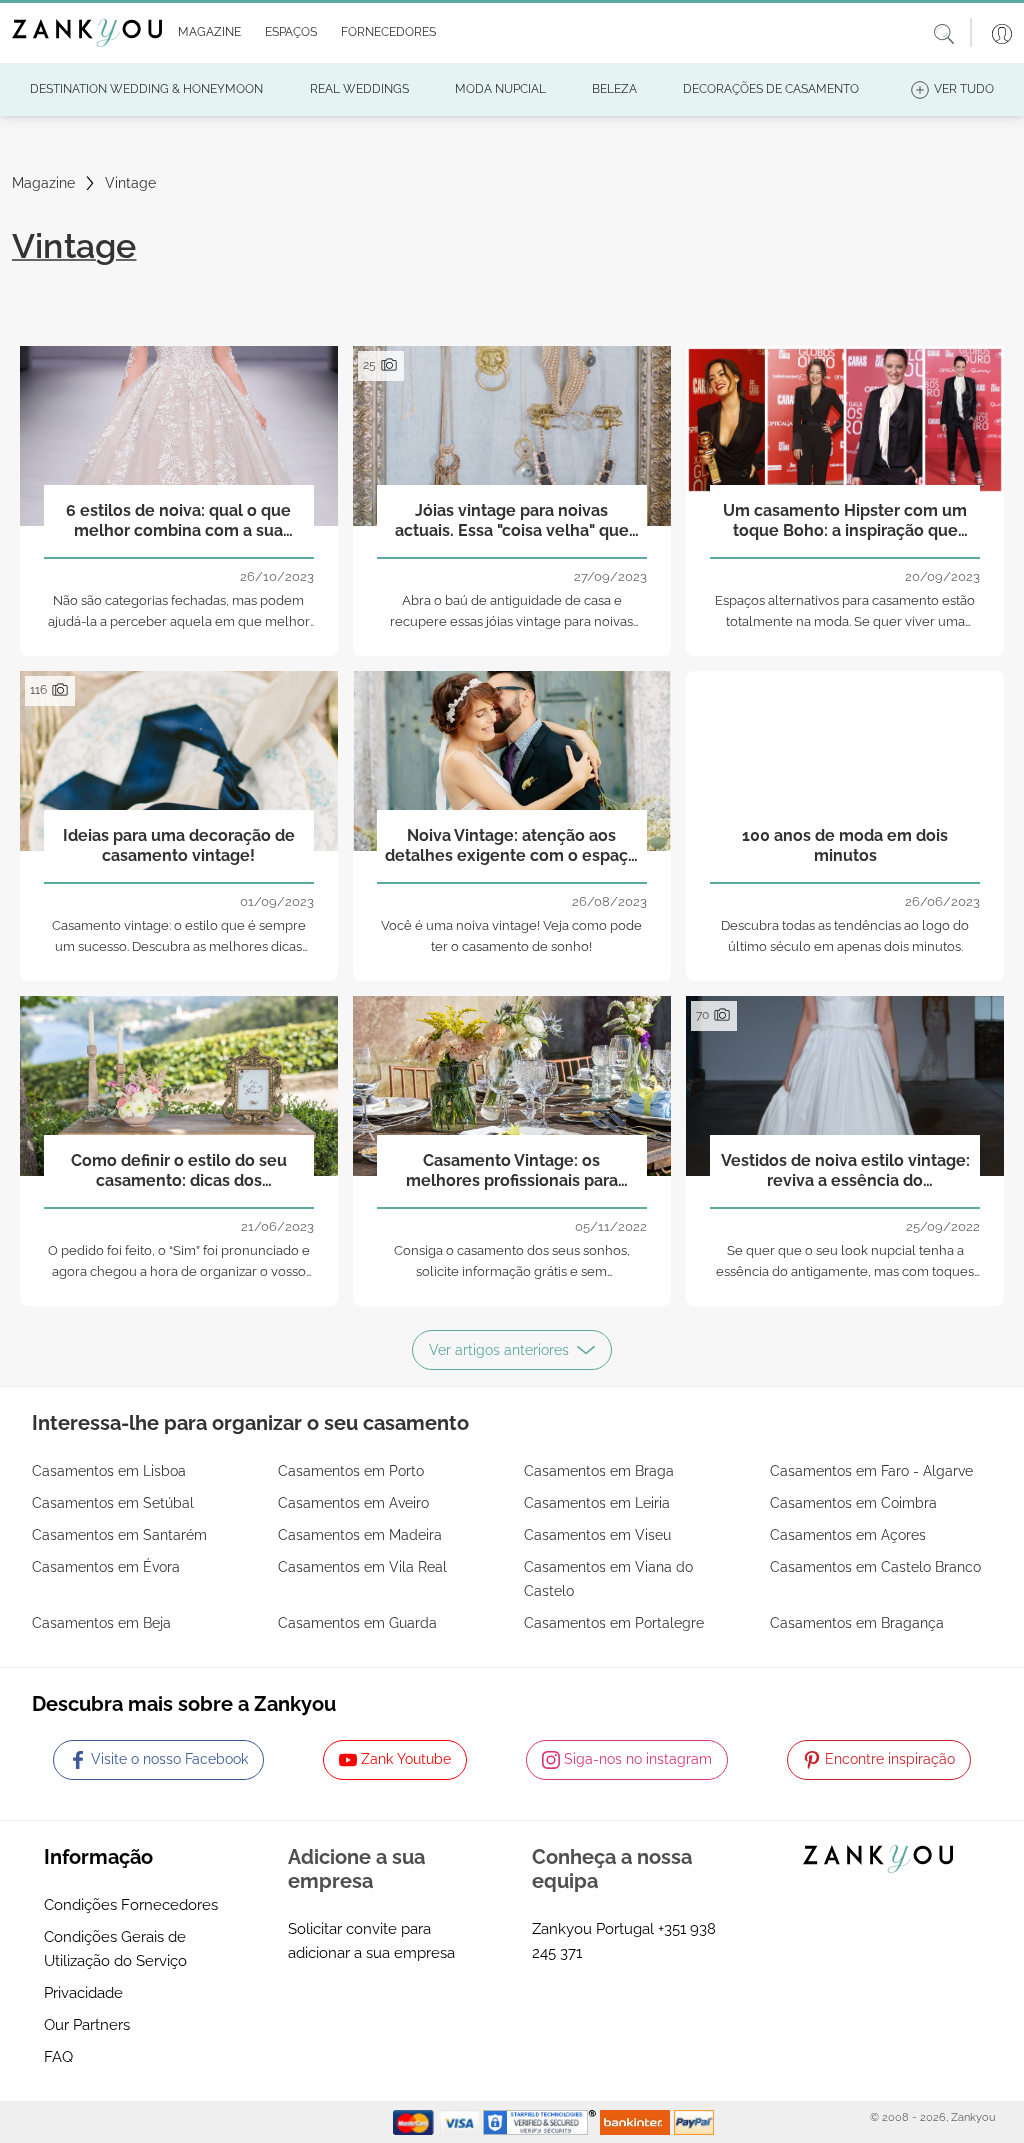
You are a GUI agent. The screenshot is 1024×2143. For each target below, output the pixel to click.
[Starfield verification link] (542, 2121)
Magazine (43, 183)
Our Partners (87, 2025)
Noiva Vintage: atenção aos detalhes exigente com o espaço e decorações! (511, 846)
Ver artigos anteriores (499, 1350)
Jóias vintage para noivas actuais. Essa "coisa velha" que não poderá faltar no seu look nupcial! (512, 521)
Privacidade (83, 1993)
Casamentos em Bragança (857, 1623)
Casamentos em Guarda (357, 1623)
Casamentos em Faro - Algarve (871, 1471)
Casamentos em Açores (848, 1535)
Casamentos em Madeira (360, 1535)
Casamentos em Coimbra (853, 1503)
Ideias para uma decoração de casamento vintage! (179, 845)
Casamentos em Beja (101, 1623)
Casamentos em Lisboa (109, 1471)
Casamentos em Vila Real (362, 1567)
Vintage (130, 183)
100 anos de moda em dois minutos (845, 845)
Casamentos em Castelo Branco (875, 1567)
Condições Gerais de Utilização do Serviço (115, 1949)
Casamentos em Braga (599, 1471)
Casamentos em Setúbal (113, 1503)
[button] (205, 33)
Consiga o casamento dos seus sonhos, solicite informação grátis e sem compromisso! (512, 1271)
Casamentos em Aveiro (353, 1503)
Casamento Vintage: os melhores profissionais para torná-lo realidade (512, 1171)
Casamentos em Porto (351, 1471)
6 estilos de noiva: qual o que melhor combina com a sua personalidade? (178, 521)
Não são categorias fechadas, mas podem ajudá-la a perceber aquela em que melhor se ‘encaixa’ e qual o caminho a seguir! (179, 621)
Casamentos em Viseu (597, 1535)
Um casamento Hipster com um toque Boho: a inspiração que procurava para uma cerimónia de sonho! (845, 521)
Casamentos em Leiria (597, 1503)
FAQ (58, 2057)
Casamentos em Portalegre (614, 1623)
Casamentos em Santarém (119, 1535)
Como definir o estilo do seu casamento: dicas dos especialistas (179, 1171)
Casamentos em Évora (106, 1567)
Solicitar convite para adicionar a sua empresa (371, 1941)
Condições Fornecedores (131, 1905)
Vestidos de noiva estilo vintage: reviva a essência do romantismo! (845, 1171)
